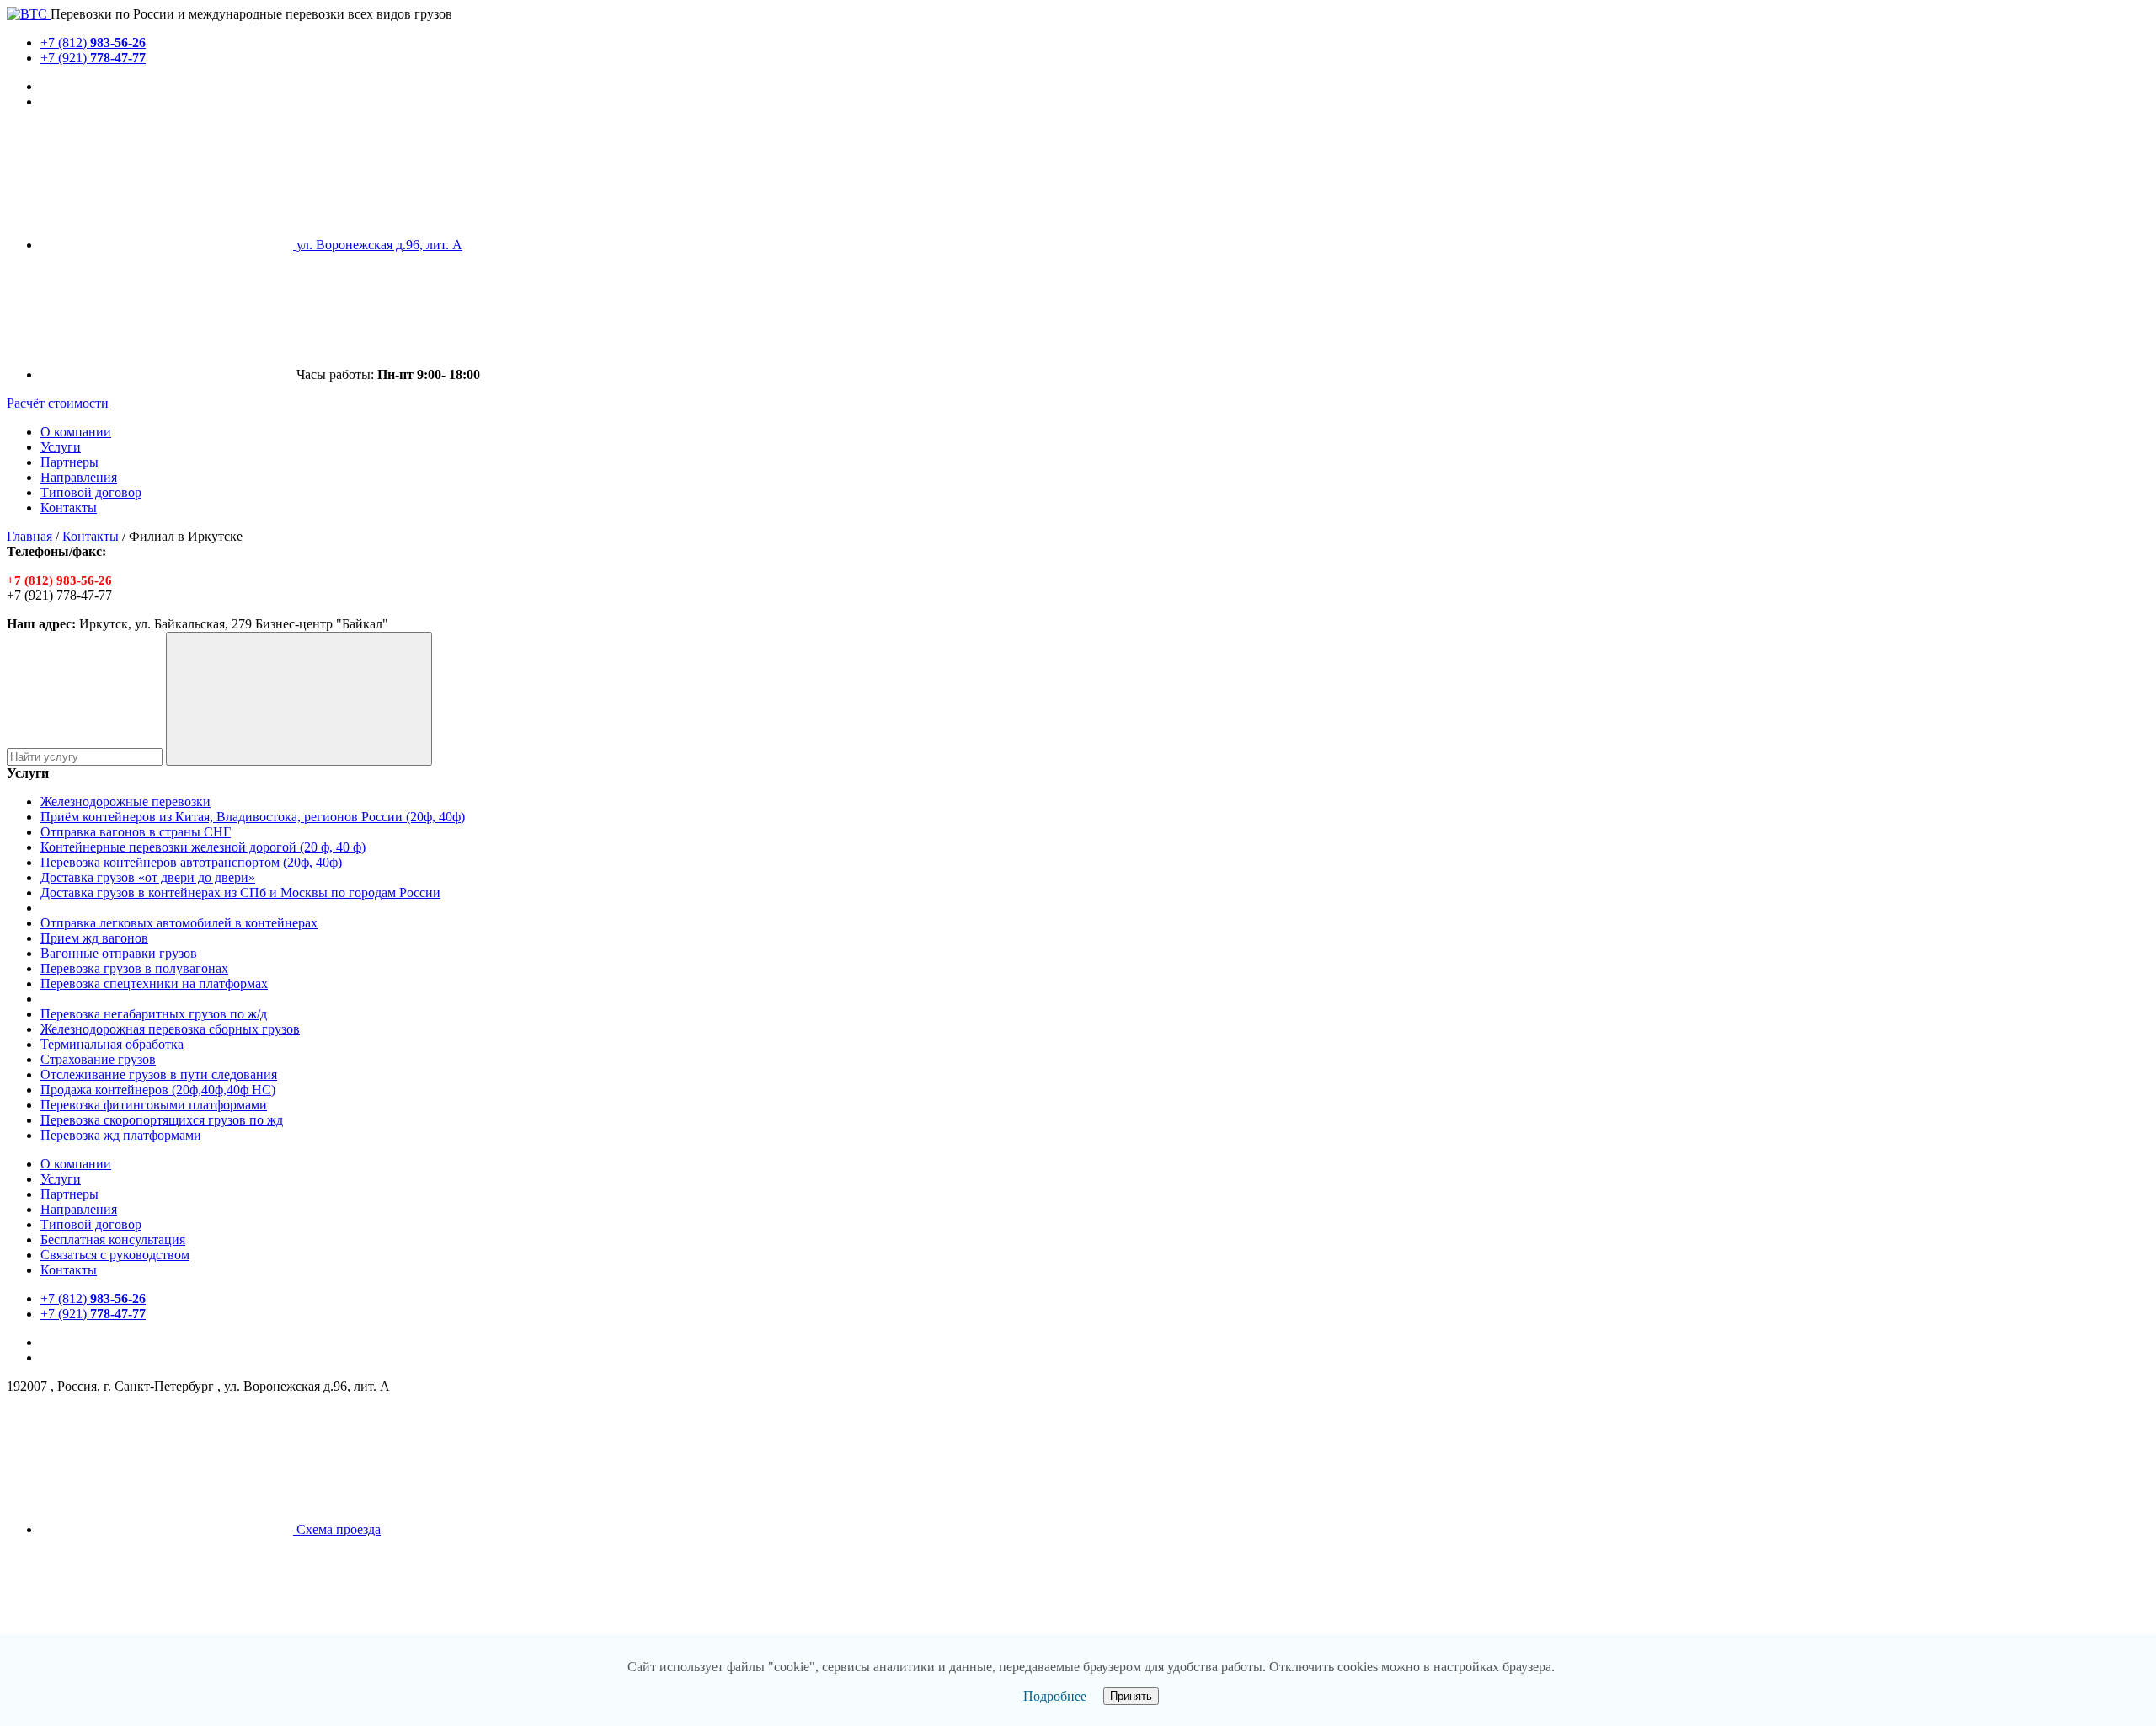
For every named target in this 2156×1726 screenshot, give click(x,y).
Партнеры (69, 462)
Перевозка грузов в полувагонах (134, 968)
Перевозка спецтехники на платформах (154, 983)
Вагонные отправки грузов (119, 953)
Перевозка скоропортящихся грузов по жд (162, 1120)
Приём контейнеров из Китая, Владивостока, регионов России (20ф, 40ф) (253, 817)
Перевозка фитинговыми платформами (154, 1105)
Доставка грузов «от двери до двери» (148, 877)
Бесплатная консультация (113, 1240)
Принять (1131, 1696)
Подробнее (1055, 1696)
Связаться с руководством (115, 1255)
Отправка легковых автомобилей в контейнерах (179, 923)
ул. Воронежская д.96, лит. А (378, 245)
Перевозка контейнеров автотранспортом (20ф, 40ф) (191, 862)
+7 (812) (93, 43)
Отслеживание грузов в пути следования (159, 1074)
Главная (29, 536)
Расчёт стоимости (58, 403)
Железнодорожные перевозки (125, 802)
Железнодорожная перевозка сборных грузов (170, 1029)
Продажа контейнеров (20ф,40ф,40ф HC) (158, 1090)
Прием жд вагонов (94, 938)
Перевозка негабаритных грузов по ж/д (154, 1014)
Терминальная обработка (112, 1044)
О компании (76, 432)
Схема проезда (337, 1529)
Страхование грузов (98, 1059)
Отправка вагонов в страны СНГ (136, 832)
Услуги (61, 447)
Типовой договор (91, 492)
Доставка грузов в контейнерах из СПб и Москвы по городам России (240, 892)
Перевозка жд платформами (121, 1135)
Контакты (69, 508)
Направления (79, 477)
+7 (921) (93, 58)
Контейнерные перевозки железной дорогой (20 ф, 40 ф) (203, 847)
